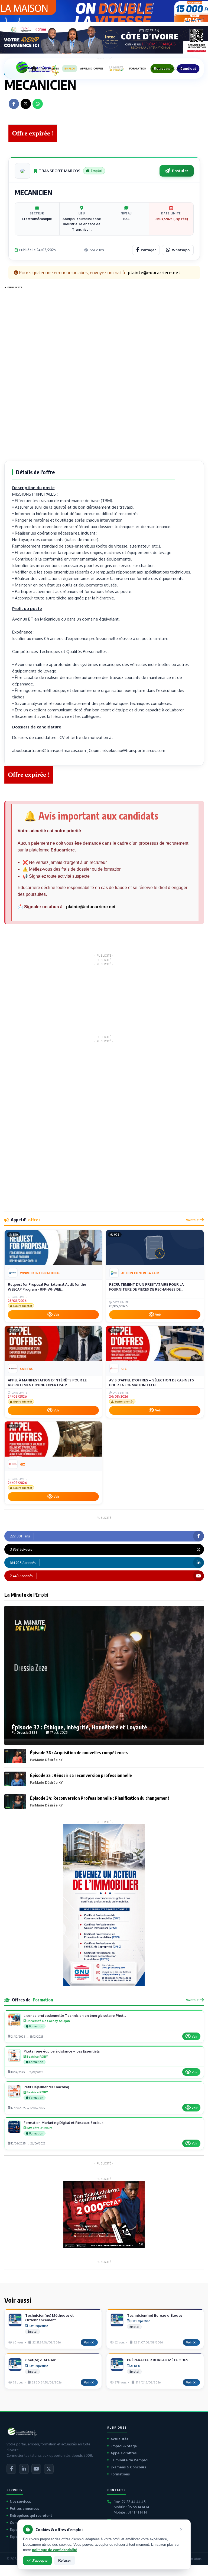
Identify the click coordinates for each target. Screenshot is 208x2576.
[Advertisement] (26, 372)
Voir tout (192, 1220)
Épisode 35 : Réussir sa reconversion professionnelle (81, 1775)
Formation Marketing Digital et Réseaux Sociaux (64, 2123)
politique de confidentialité (54, 2550)
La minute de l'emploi (129, 2460)
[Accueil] (34, 69)
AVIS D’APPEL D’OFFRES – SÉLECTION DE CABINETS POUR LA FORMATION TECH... (152, 1383)
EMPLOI (70, 69)
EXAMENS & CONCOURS (168, 69)
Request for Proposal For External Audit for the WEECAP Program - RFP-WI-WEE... (47, 1287)
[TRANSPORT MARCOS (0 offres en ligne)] (22, 171)
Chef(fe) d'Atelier (40, 2360)
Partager (148, 250)
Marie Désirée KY (49, 1760)
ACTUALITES (51, 69)
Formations (120, 2474)
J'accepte (40, 2560)
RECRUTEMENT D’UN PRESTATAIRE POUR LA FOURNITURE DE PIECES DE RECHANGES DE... (146, 1287)
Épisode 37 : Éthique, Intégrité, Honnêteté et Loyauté (79, 1727)
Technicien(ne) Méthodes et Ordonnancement (49, 2318)
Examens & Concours (128, 2467)
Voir (56, 1315)
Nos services (20, 2501)
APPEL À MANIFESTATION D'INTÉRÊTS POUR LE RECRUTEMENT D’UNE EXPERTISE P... (47, 1383)
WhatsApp (181, 250)
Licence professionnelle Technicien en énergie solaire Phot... (75, 2015)
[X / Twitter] (49, 2469)
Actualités (119, 2439)
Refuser (65, 2560)
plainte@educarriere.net (91, 907)
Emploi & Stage (124, 2446)
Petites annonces (24, 2508)
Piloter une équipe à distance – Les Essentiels (62, 2051)
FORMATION (138, 69)
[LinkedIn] (24, 2469)
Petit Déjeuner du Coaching (46, 2087)
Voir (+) (89, 2342)
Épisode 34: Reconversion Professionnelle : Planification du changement (100, 1798)
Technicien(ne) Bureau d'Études (155, 2315)
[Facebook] (11, 2469)
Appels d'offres (123, 2453)
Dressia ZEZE (27, 1733)
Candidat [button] (188, 69)
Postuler (180, 171)
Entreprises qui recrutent (31, 2515)
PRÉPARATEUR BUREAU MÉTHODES (158, 2360)
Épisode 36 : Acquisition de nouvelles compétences (79, 1753)
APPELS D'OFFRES (92, 69)
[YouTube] (36, 2469)
